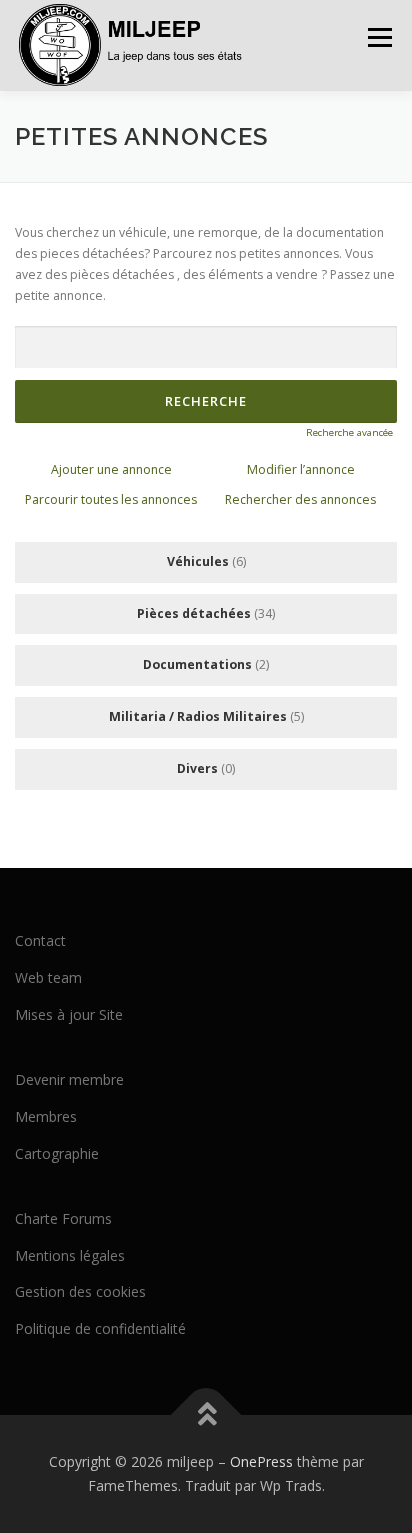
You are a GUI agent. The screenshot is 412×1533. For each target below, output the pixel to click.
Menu (378, 37)
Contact (40, 940)
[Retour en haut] (206, 1415)
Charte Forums (63, 1218)
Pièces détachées (194, 613)
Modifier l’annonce (301, 469)
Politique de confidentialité (100, 1328)
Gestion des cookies (80, 1291)
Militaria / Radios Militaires (198, 716)
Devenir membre (69, 1079)
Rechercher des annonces (300, 499)
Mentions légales (70, 1255)
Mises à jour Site (69, 1014)
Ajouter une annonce (111, 469)
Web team (48, 977)
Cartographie (57, 1153)
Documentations (197, 664)
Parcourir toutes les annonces (111, 499)
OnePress (261, 1461)
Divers (197, 768)
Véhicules (198, 561)
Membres (46, 1116)
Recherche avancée (349, 432)
